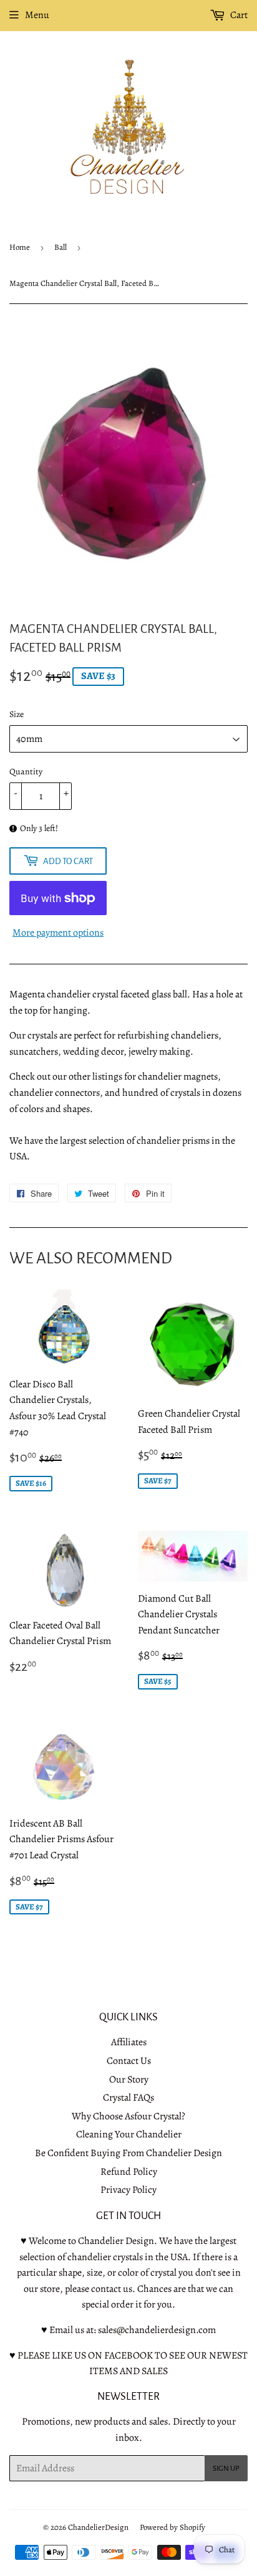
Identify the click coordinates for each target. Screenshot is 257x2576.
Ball (61, 247)
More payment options (58, 933)
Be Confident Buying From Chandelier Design (128, 2153)
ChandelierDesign (98, 2527)
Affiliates (129, 2042)
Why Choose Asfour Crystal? (128, 2116)
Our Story (129, 2079)
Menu (37, 15)
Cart (238, 15)
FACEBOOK (128, 2355)
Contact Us (129, 2061)
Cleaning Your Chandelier (129, 2134)
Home (20, 247)
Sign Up (226, 2469)
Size (17, 714)
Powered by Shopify (172, 2527)
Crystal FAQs (128, 2098)
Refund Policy (129, 2172)
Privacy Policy (128, 2190)
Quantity (26, 772)
